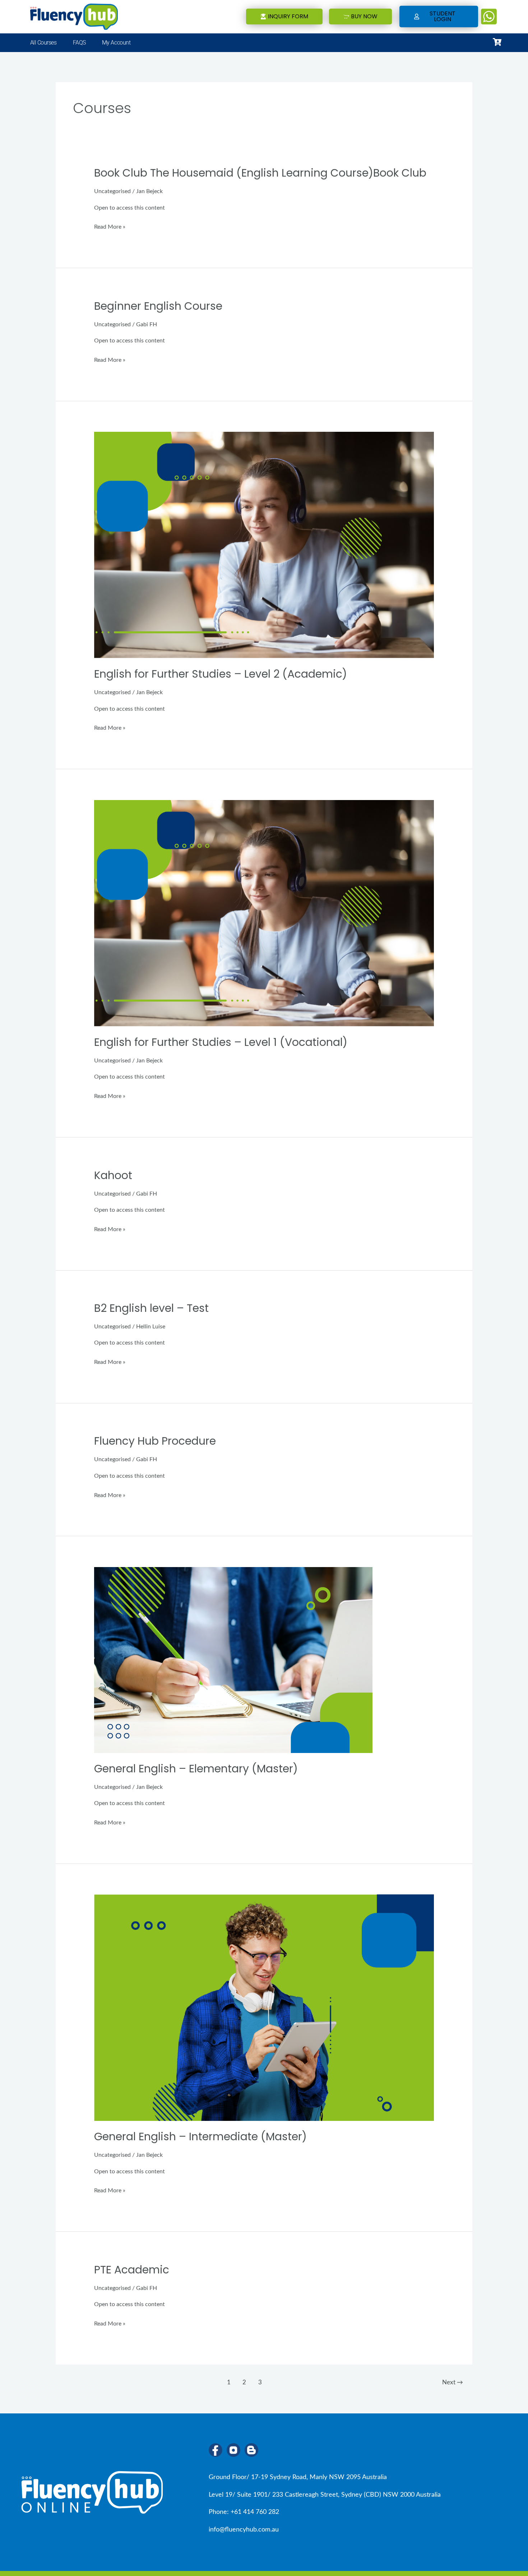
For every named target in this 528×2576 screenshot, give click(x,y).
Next (453, 2382)
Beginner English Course (158, 306)
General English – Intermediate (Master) (200, 2136)
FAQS (79, 43)
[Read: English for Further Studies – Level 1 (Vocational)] (264, 913)
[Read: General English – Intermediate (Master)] (264, 2007)
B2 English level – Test (151, 1308)
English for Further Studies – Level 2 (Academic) (221, 674)
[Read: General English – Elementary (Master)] (233, 1660)
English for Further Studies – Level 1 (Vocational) (221, 1042)
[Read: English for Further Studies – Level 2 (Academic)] (264, 545)
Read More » (110, 227)
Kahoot (113, 1175)
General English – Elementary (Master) (196, 1769)
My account (116, 43)
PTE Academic (132, 2270)
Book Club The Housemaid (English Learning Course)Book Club (260, 173)
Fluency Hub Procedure (155, 1441)
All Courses (43, 43)
